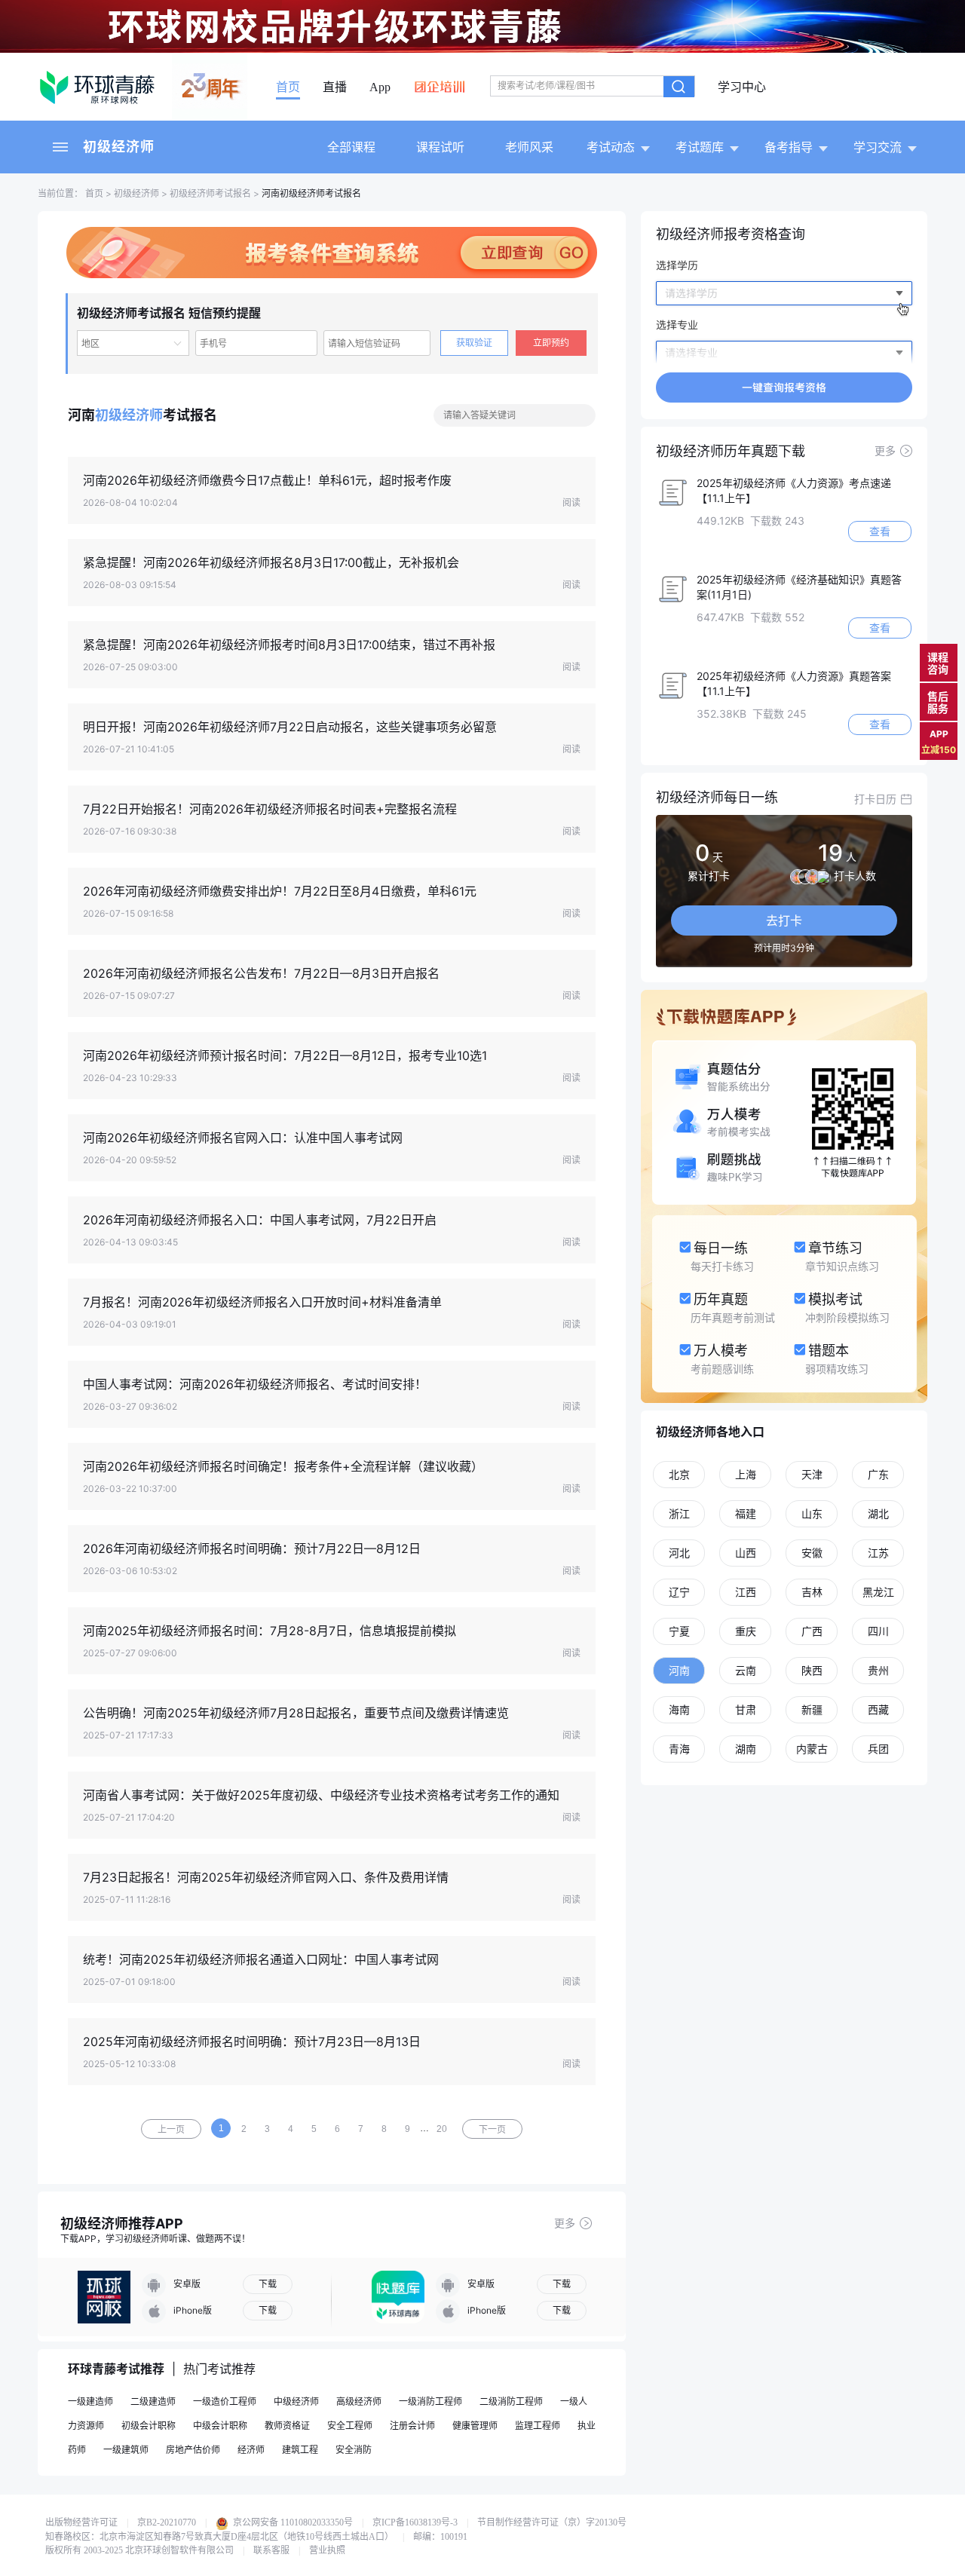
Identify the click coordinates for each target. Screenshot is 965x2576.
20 (442, 2129)
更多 (565, 2223)
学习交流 (878, 147)
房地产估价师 (193, 2450)
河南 (679, 1670)
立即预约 (551, 343)
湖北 (878, 1513)
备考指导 (789, 147)
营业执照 (327, 2550)
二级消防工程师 (511, 2401)
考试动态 (611, 147)
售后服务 (938, 702)
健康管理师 (475, 2426)
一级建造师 (90, 2401)
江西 (746, 1592)
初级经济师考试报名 (210, 193)
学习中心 (742, 87)
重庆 (746, 1631)
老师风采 (529, 147)
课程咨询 (938, 663)
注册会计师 (412, 2426)
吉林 (812, 1592)
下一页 (492, 2130)
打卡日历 (875, 799)
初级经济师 (119, 147)
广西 (812, 1631)
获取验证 (474, 343)
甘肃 (746, 1709)
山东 (812, 1513)
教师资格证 (287, 2426)
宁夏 (679, 1631)
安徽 (812, 1553)
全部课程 (351, 147)
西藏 (878, 1709)
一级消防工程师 (430, 2401)
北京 (679, 1474)
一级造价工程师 (225, 2401)
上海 (746, 1474)
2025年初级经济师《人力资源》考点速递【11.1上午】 (794, 490)
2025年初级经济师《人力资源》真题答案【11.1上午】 (794, 683)
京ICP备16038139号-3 (415, 2522)
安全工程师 (350, 2426)
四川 (878, 1631)
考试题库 (700, 147)
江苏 (878, 1553)
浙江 (679, 1513)
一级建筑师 (126, 2450)
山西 (746, 1553)
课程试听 (440, 147)
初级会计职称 (149, 2426)
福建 (746, 1513)
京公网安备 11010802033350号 (292, 2522)
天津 (812, 1474)
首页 (288, 87)
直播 (335, 87)
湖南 (746, 1749)
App (380, 87)
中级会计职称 (220, 2426)
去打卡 (784, 920)
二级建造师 (153, 2401)
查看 (880, 531)
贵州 (878, 1670)
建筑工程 (300, 2450)
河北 (679, 1553)
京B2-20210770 (167, 2522)
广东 (878, 1474)
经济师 (251, 2450)
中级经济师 (296, 2401)
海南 (679, 1709)
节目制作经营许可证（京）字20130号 (552, 2522)
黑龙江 (878, 1592)
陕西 (812, 1670)
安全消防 (354, 2450)
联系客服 (271, 2550)
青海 (679, 1749)
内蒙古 (812, 1749)
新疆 (812, 1709)
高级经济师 (359, 2401)
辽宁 (679, 1592)
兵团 (878, 1749)
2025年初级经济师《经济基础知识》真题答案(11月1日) (799, 587)
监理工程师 (538, 2426)
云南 (746, 1670)
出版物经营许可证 (81, 2522)
